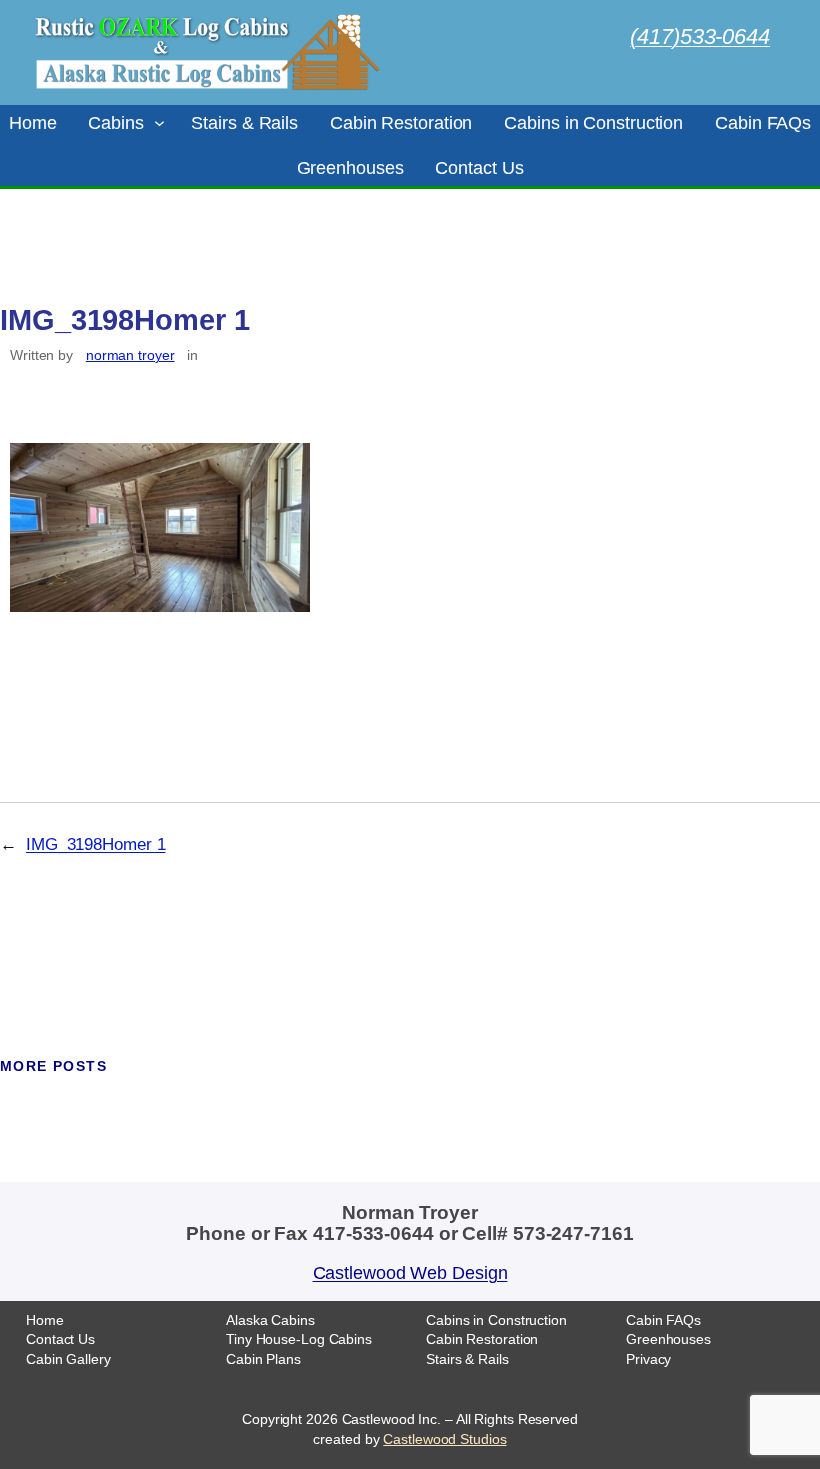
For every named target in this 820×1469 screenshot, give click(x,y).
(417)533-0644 (700, 36)
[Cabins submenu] (159, 122)
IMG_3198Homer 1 (96, 844)
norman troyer (130, 355)
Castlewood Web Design (410, 1272)
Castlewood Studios (444, 1439)
